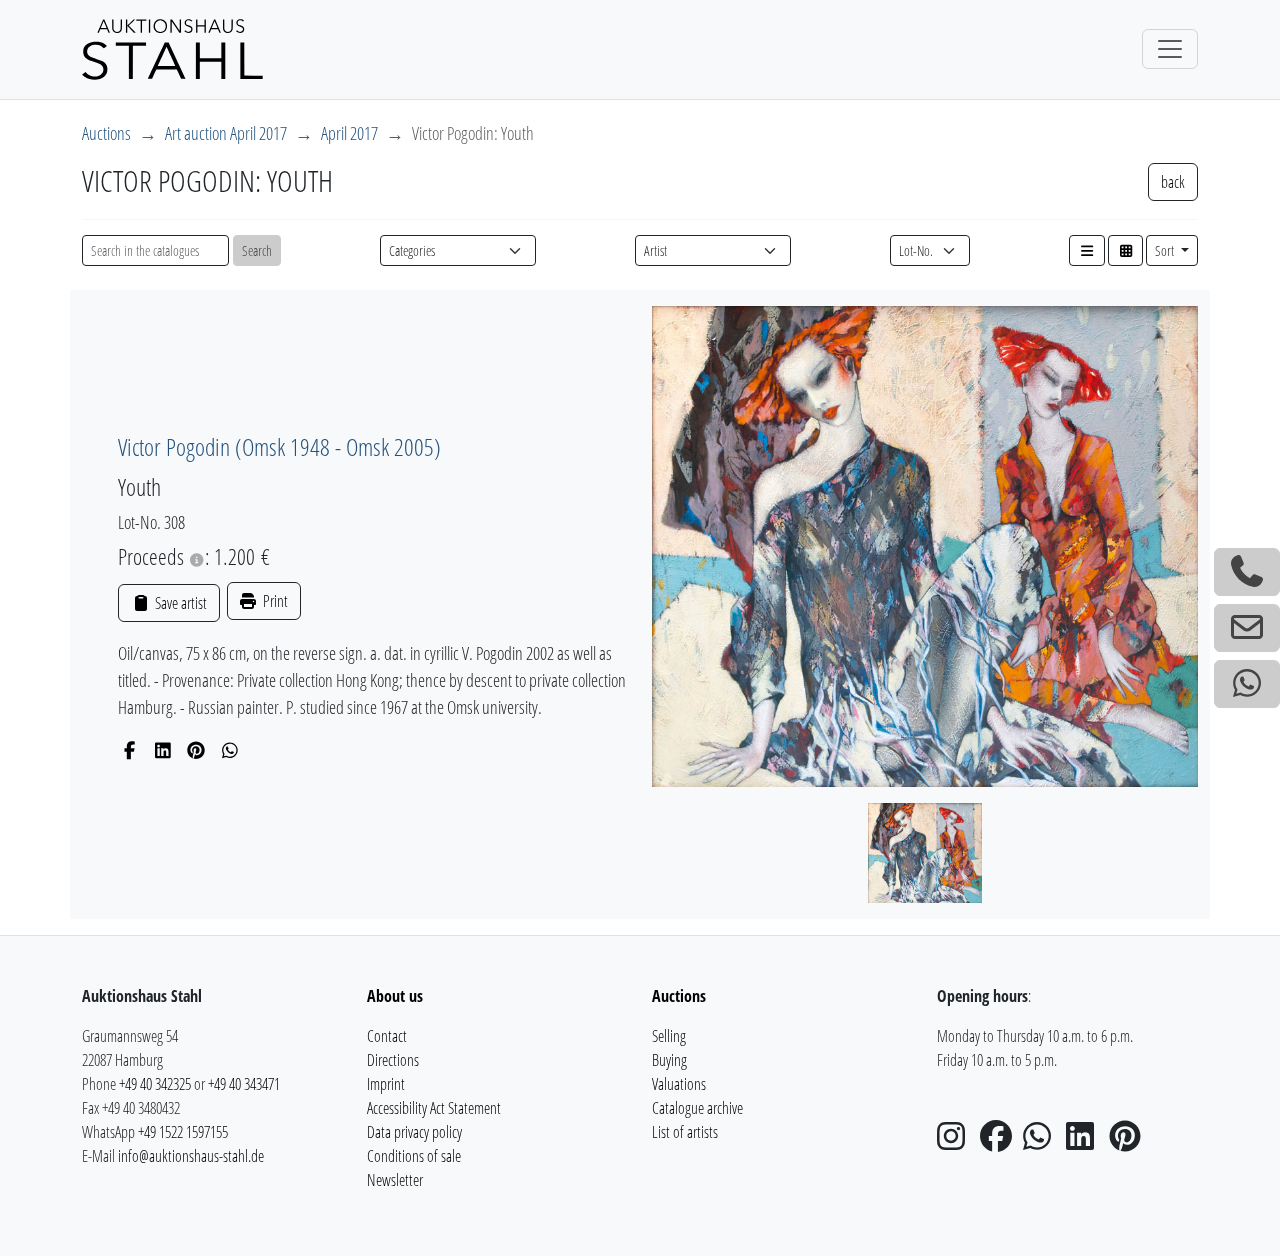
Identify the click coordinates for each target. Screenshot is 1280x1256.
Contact (387, 1036)
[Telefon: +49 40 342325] (1247, 572)
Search (257, 250)
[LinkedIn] (163, 750)
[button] (1087, 250)
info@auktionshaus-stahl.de (191, 1156)
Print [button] (274, 601)
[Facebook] (129, 750)
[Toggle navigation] (1170, 49)
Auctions (106, 133)
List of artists (685, 1132)
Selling (669, 1036)
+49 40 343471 (244, 1084)
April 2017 (349, 133)
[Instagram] (957, 1142)
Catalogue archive (697, 1108)
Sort (1166, 250)
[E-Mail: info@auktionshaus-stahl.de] (1247, 628)
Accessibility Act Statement (434, 1108)
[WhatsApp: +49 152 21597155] (1247, 684)
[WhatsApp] (230, 750)
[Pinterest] (196, 750)
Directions (393, 1060)
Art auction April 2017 (226, 133)
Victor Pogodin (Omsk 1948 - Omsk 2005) (279, 446)
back (1173, 182)
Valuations (679, 1084)
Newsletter (395, 1180)
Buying (669, 1060)
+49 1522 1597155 (183, 1132)
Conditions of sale (414, 1156)
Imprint (386, 1084)
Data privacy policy (414, 1132)
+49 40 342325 (155, 1084)
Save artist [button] (179, 603)
